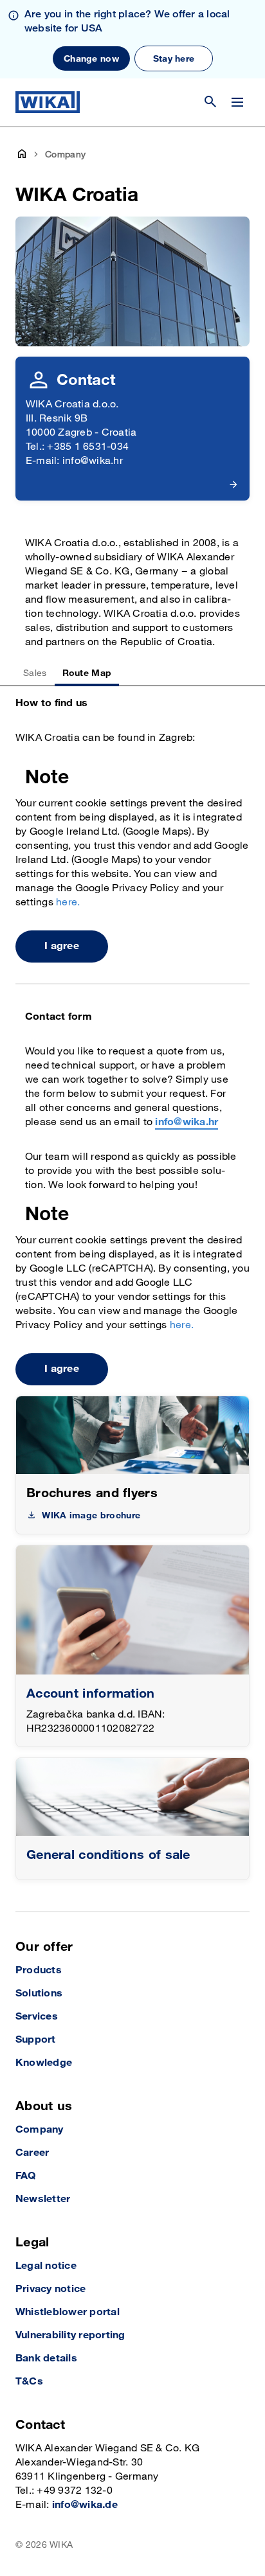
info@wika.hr (187, 1122)
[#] (132, 1797)
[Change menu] (237, 102)
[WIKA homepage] (48, 102)
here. (68, 902)
